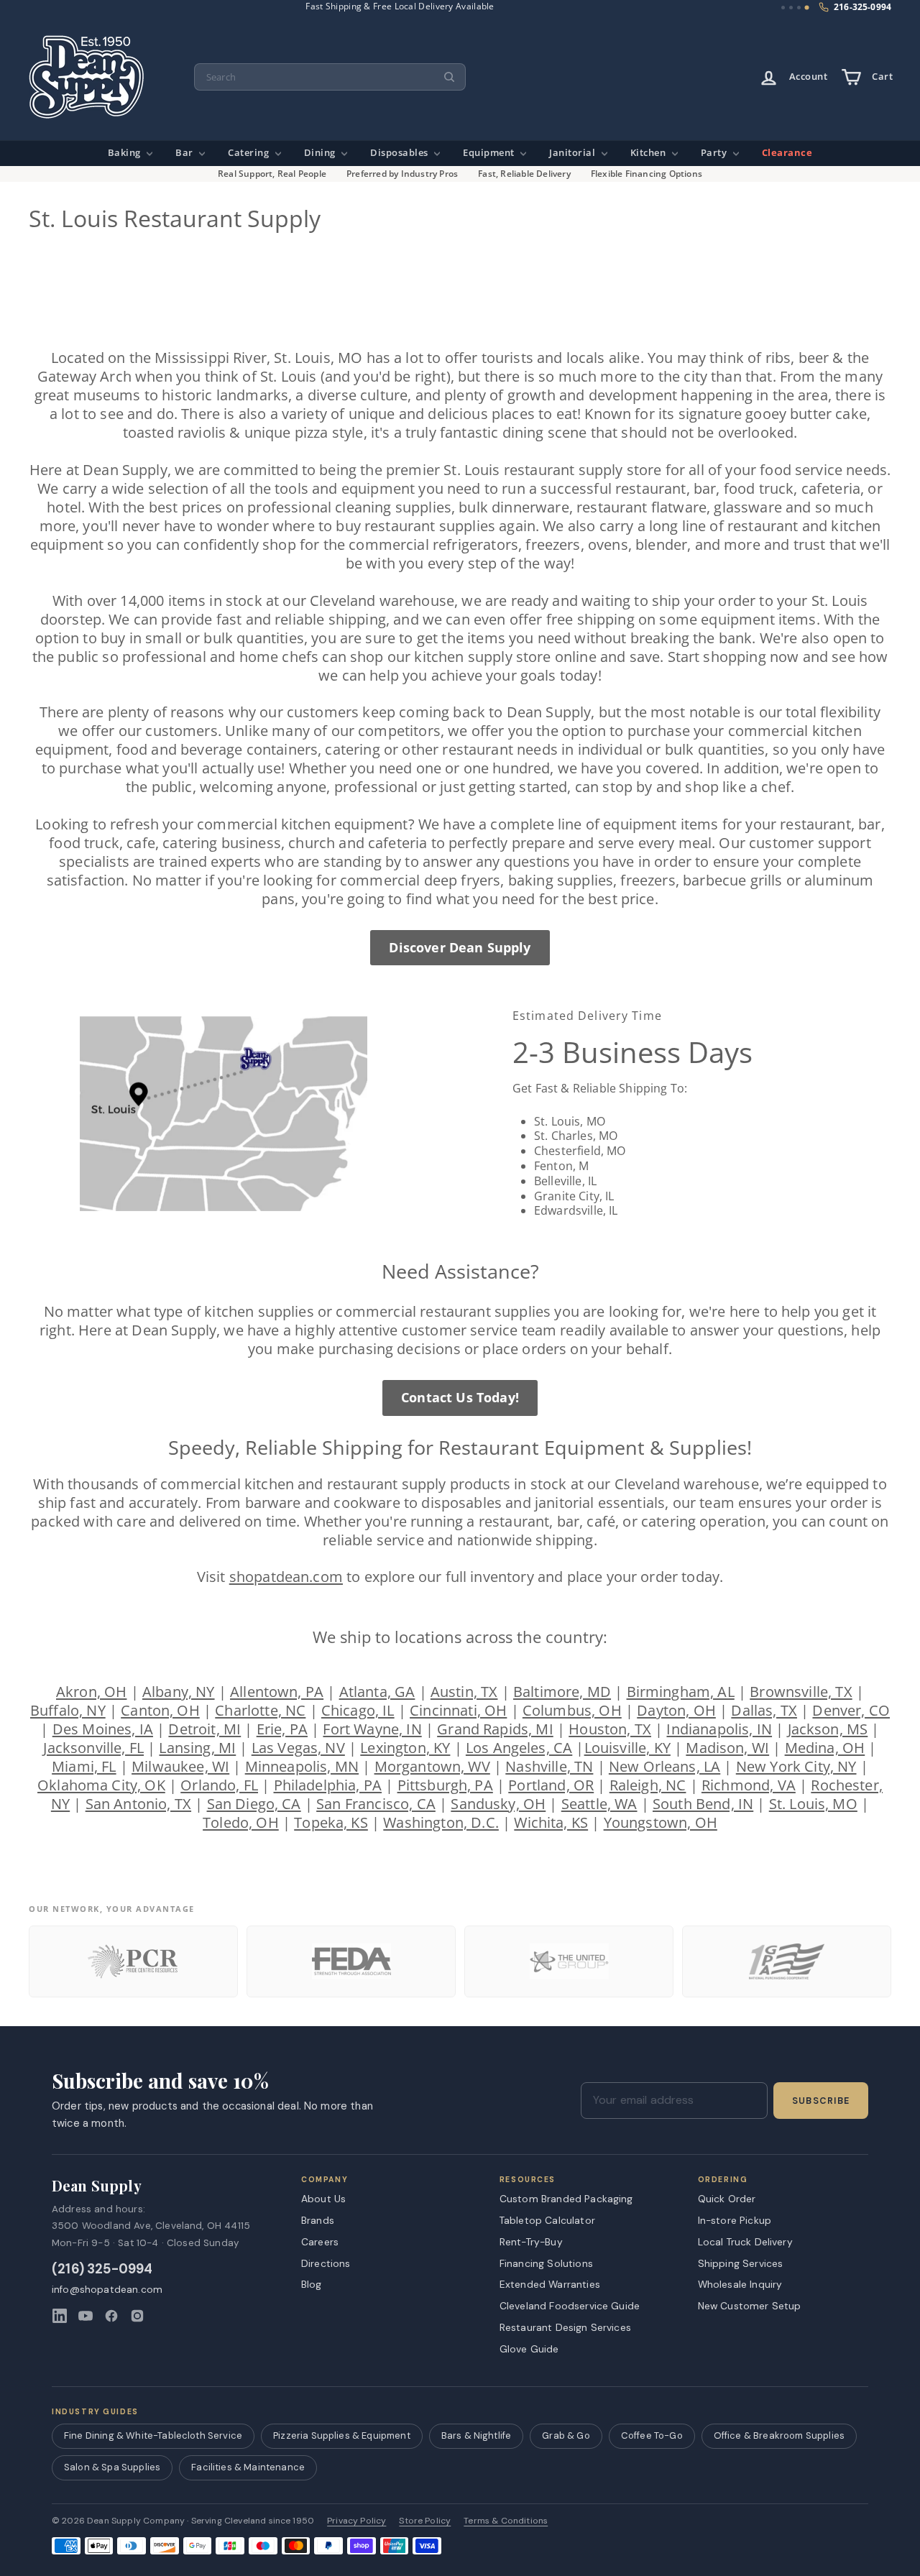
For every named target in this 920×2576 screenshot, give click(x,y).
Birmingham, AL (681, 1692)
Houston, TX (610, 1729)
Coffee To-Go (652, 2435)
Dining (321, 153)
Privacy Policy (356, 2521)
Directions (326, 2263)
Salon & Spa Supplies (112, 2467)
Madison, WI (727, 1748)
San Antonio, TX (138, 1804)
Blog (312, 2284)
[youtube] (86, 2316)
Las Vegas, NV (298, 1748)
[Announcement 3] (799, 8)
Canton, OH (160, 1710)
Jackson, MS (828, 1729)
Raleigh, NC (648, 1785)
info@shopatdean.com (107, 2290)
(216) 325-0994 (102, 2269)
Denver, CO (851, 1710)
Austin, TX (464, 1692)
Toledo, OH (241, 1822)
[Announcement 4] (807, 8)
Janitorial (574, 153)
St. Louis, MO (813, 1804)
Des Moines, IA (103, 1729)
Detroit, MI (204, 1729)
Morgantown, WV (432, 1766)
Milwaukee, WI (180, 1766)
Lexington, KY (405, 1748)
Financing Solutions (546, 2263)
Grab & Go (566, 2435)
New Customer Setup (750, 2306)
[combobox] (330, 77)
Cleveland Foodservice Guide (570, 2306)
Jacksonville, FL (93, 1748)
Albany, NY (179, 1692)
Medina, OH (825, 1748)
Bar (185, 153)
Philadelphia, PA (328, 1785)
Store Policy (425, 2521)
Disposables (400, 153)
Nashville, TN (549, 1766)
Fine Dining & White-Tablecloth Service (153, 2435)
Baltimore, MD (562, 1692)
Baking (126, 153)
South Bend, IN (703, 1804)
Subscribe (821, 2101)
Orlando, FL (219, 1785)
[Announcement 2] (791, 8)
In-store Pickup (735, 2220)
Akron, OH (91, 1692)
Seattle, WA (599, 1804)
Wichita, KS (551, 1822)
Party (715, 153)
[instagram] (137, 2316)
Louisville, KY (627, 1748)
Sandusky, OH (498, 1804)
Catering (250, 153)
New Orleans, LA (664, 1766)
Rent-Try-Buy (531, 2242)
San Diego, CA (254, 1804)
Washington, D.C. (441, 1822)
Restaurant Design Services (565, 2327)
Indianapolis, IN (719, 1729)
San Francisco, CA (376, 1804)
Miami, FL (84, 1766)
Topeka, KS (331, 1822)
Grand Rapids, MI (495, 1729)
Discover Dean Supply (460, 947)
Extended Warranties (550, 2284)
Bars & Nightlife (477, 2435)
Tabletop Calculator (547, 2220)
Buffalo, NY (68, 1710)
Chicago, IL (358, 1710)
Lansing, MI (197, 1748)
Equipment (490, 153)
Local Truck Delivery (745, 2242)
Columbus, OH (572, 1710)
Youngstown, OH (661, 1822)
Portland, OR (551, 1785)
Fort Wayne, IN (372, 1729)
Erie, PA (282, 1729)
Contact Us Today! (460, 1397)
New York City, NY (796, 1766)
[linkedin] (60, 2316)
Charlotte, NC (260, 1710)
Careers (320, 2242)
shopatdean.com (286, 1577)
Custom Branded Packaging (566, 2199)
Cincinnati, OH (458, 1710)
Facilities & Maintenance (248, 2467)
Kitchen (649, 153)
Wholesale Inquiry (740, 2284)
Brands (318, 2220)
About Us (323, 2199)
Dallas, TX (764, 1710)
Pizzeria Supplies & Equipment (342, 2435)
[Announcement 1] (783, 8)
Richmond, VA (749, 1785)
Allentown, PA (277, 1692)
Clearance (787, 153)
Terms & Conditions (506, 2521)
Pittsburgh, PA (445, 1785)
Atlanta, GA (377, 1692)
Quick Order (727, 2199)
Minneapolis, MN (302, 1766)
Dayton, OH (676, 1710)
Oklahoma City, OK (101, 1785)
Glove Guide (529, 2349)
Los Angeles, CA (519, 1748)
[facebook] (111, 2316)
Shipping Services (741, 2263)
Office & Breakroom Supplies (779, 2435)
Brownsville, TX (801, 1692)
